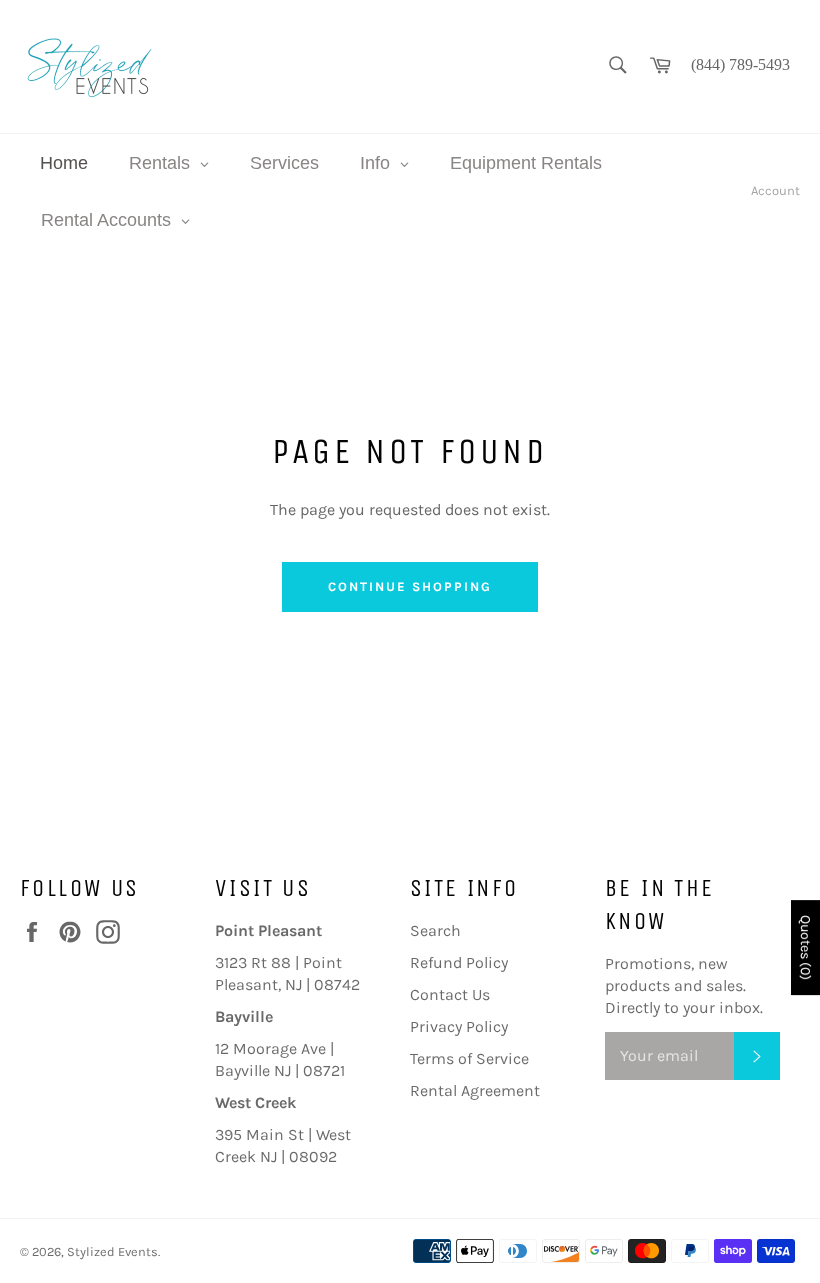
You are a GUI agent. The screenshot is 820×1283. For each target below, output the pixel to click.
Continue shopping (409, 586)
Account (775, 190)
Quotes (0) (805, 947)
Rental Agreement (475, 1090)
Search (435, 930)
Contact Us (450, 994)
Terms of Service (469, 1058)
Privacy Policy (459, 1026)
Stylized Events (112, 1251)
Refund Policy (459, 962)
